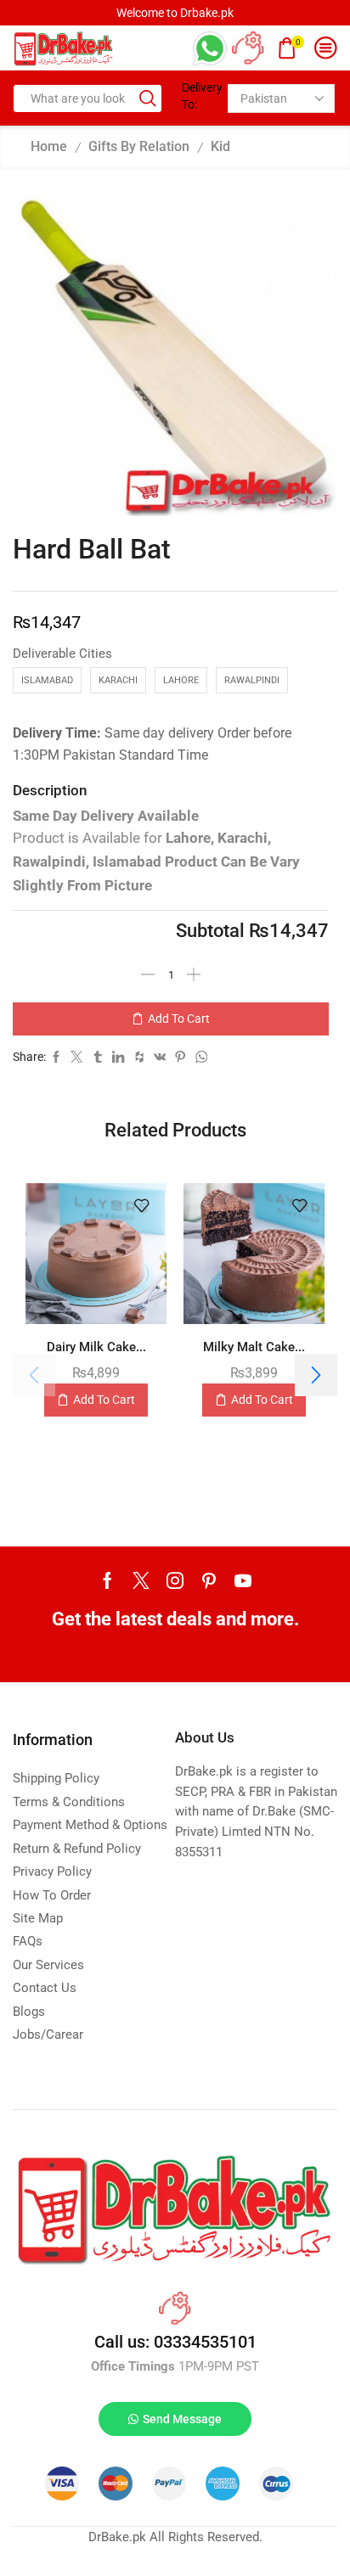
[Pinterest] (209, 1580)
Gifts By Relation (139, 146)
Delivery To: (198, 96)
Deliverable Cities (62, 654)
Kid (220, 146)
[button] (316, 1375)
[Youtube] (243, 1580)
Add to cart (179, 1019)
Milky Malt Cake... (254, 1347)
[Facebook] (107, 1580)
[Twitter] (141, 1580)
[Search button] (148, 98)
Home (49, 146)
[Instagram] (175, 1580)
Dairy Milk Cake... (96, 1347)
